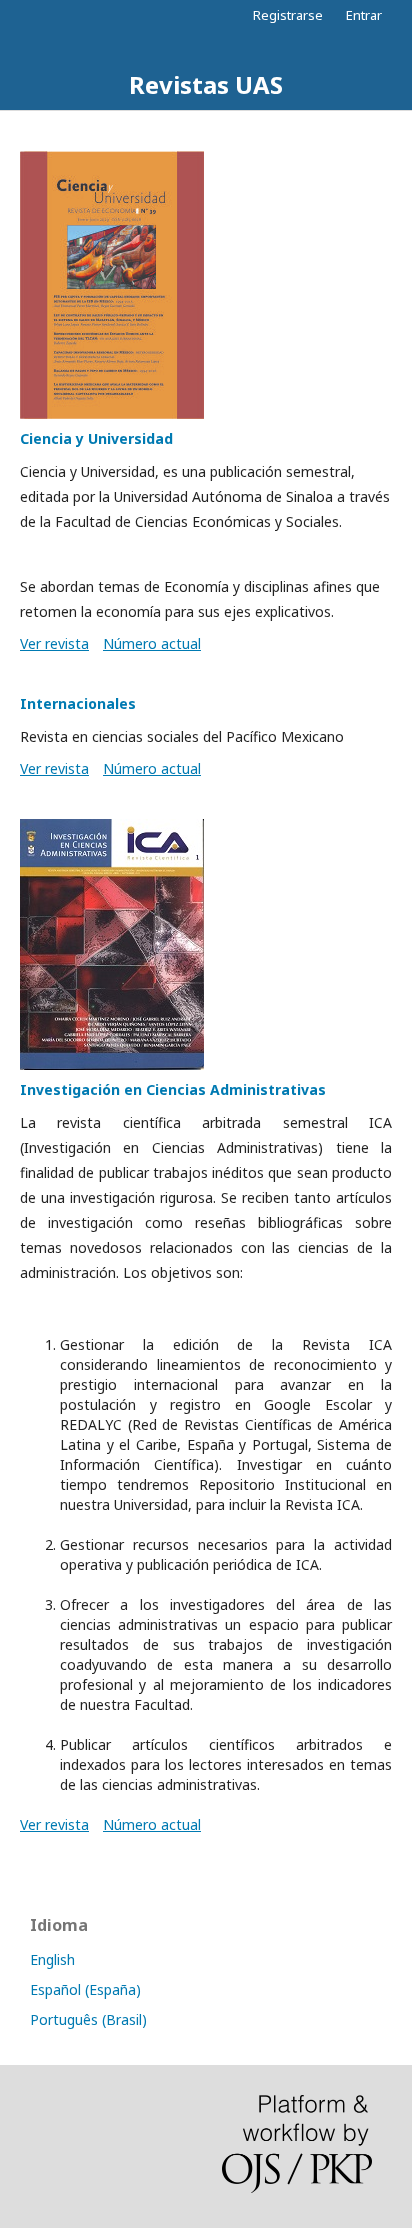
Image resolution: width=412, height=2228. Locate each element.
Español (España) (85, 1989)
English (52, 1959)
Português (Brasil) (88, 2019)
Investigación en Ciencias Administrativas (173, 1089)
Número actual (152, 643)
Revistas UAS (206, 84)
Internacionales (78, 703)
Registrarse (288, 15)
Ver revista (54, 643)
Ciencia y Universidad (96, 438)
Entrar (364, 15)
